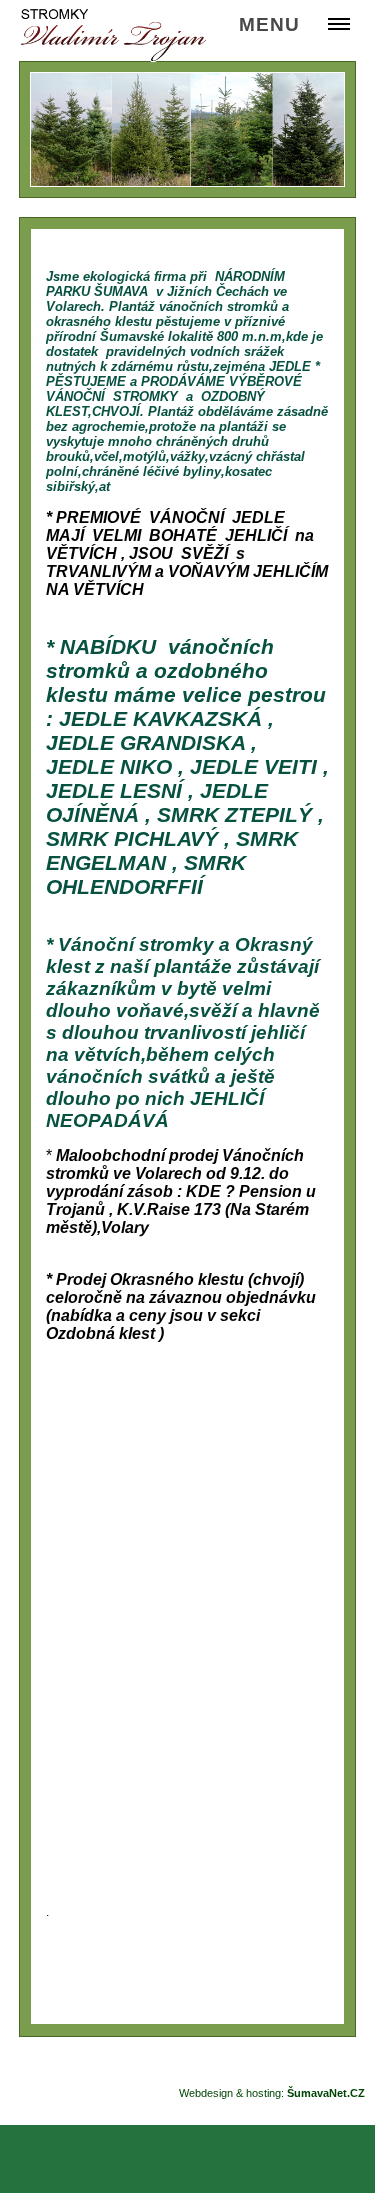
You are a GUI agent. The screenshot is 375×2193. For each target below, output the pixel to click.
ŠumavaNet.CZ (326, 2093)
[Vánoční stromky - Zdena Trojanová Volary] (113, 35)
